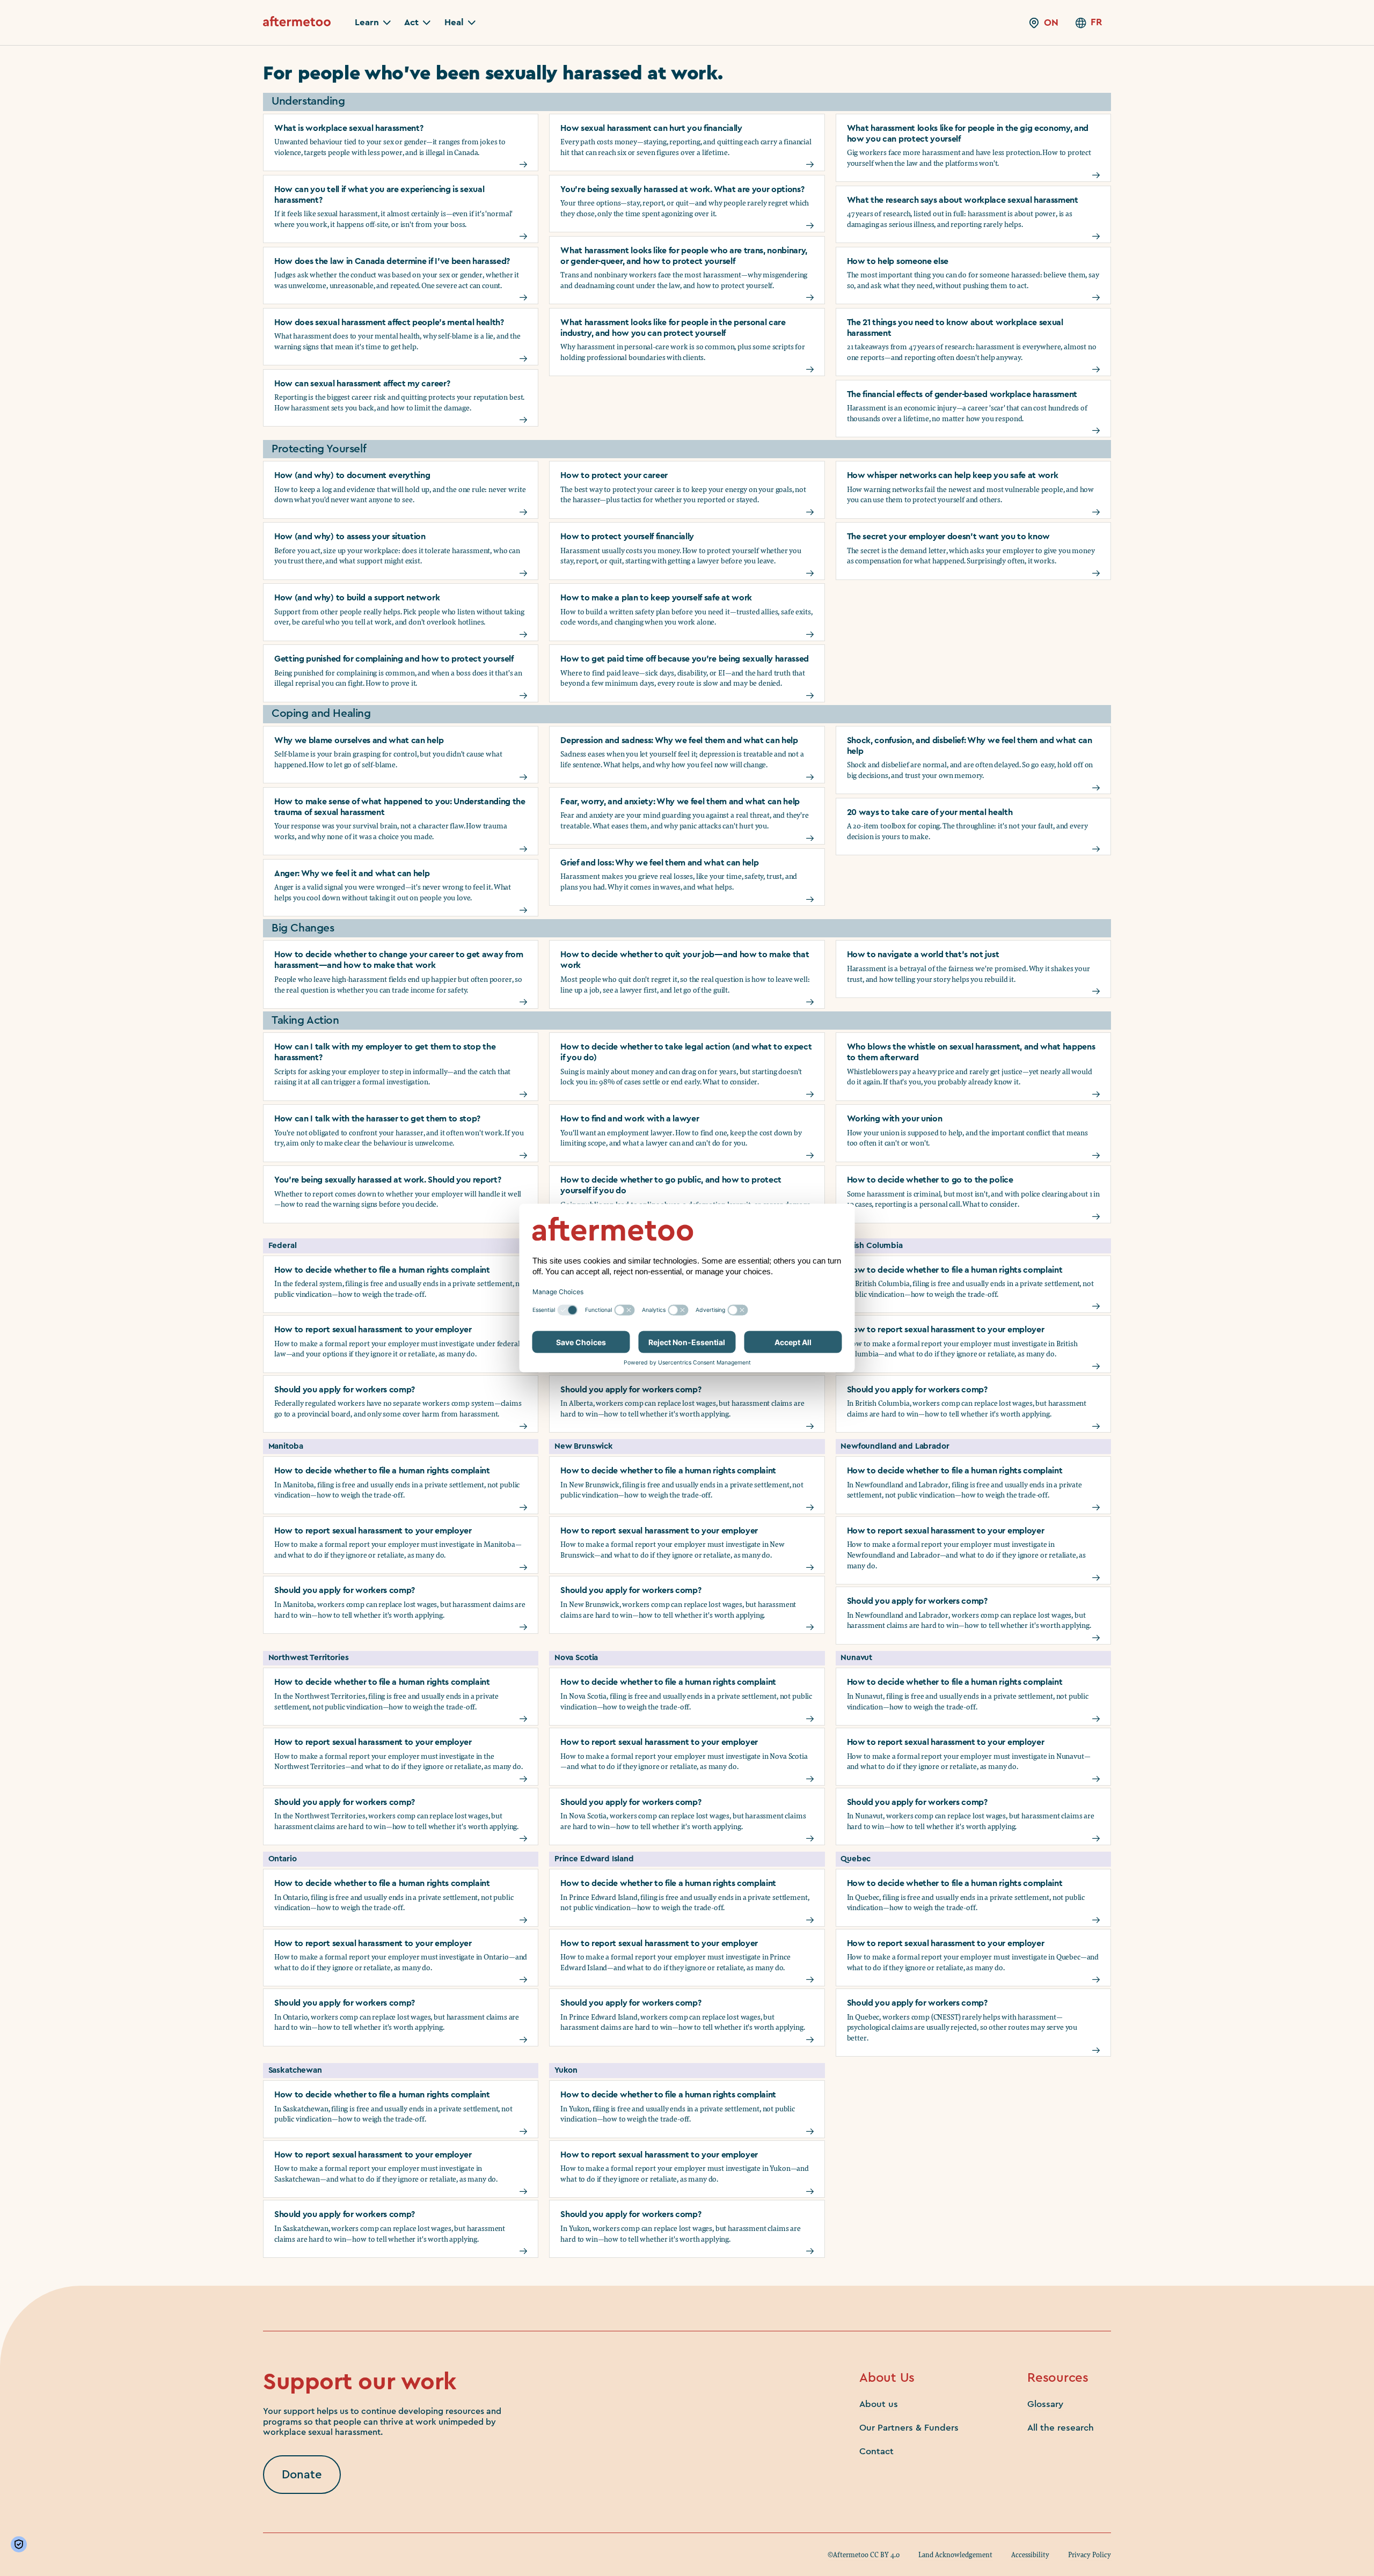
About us (879, 2404)
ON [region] (1051, 23)
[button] (373, 23)
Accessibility (1030, 2555)
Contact (876, 2451)
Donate (302, 2475)
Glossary (1045, 2404)
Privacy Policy (1090, 2555)
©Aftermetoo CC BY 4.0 (864, 2555)
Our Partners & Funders (909, 2428)
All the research (1061, 2428)
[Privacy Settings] (21, 2544)
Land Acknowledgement (955, 2555)
